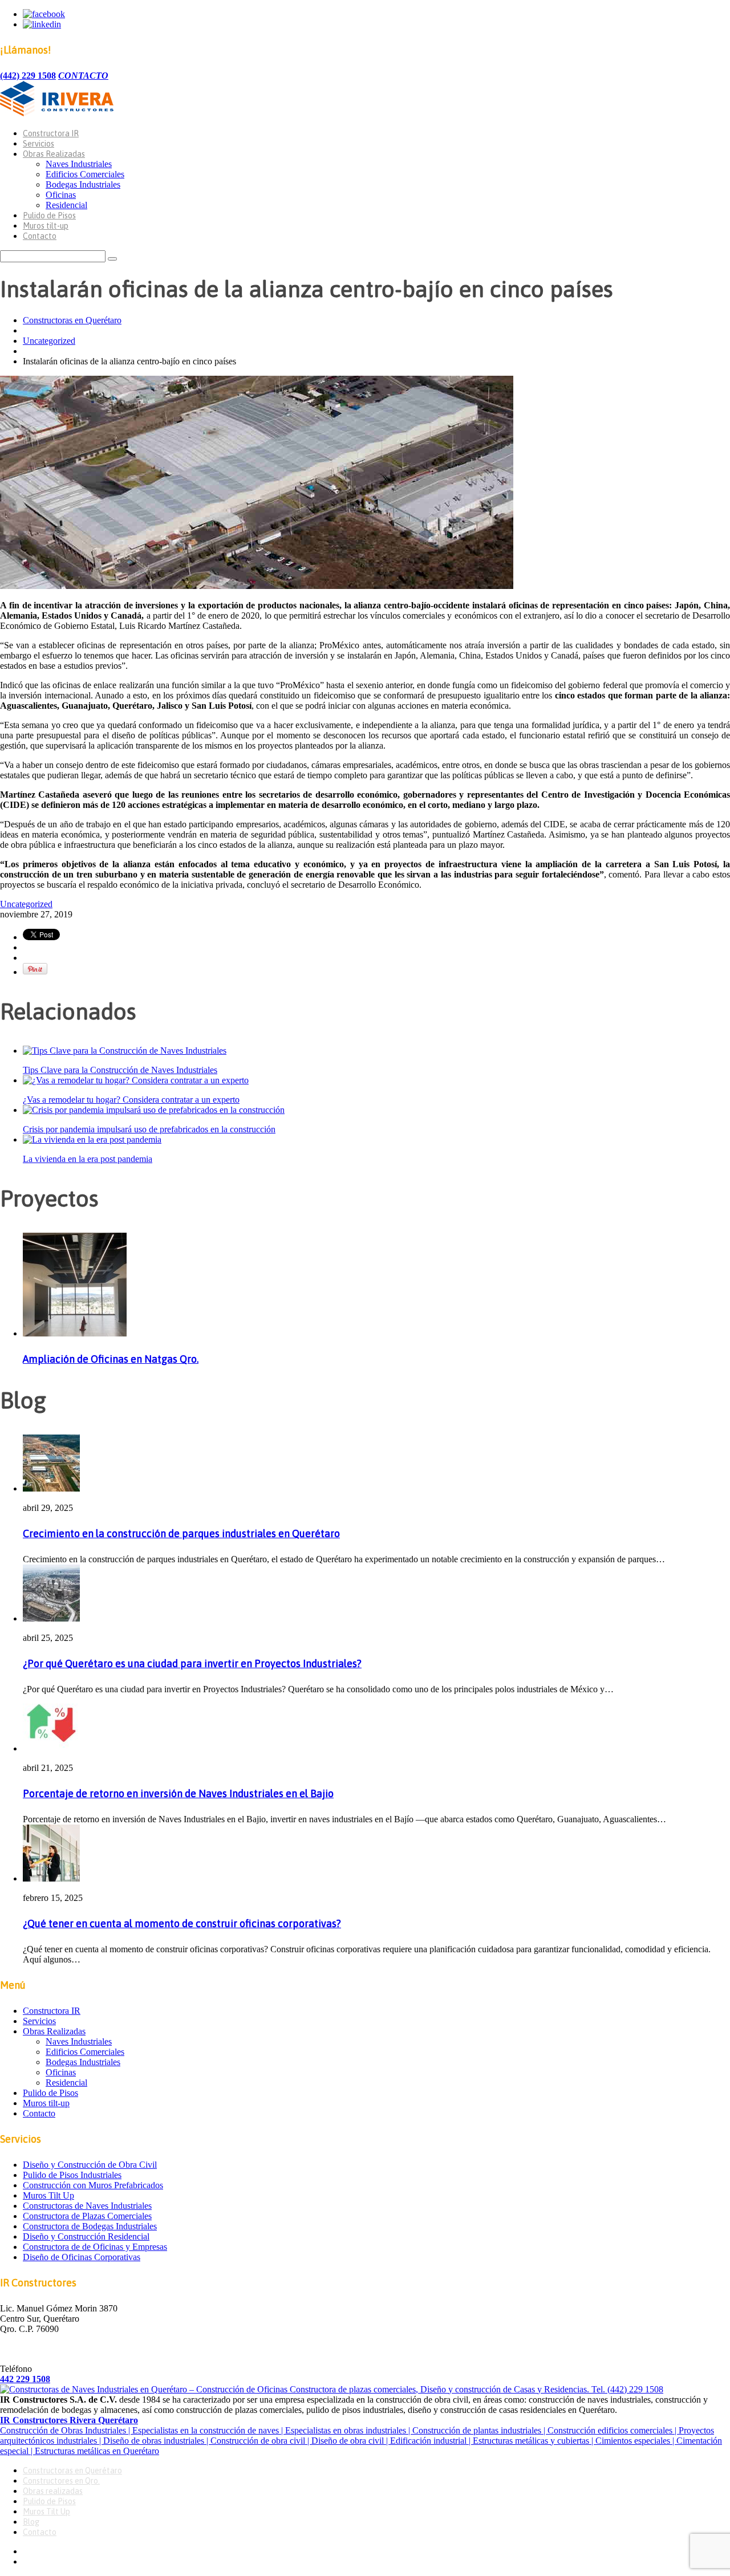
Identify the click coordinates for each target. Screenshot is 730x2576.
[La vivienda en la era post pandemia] (92, 1139)
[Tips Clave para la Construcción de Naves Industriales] (125, 1051)
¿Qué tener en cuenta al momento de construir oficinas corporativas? (182, 1923)
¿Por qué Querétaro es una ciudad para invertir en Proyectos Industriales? (192, 1663)
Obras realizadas (53, 2491)
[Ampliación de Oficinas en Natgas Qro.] (75, 1333)
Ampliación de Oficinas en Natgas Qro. (111, 1359)
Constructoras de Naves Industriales (87, 2206)
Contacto (40, 236)
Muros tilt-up (46, 226)
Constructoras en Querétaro (72, 320)
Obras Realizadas (54, 154)
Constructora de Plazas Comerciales (87, 2216)
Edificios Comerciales (85, 174)
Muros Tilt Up (48, 2195)
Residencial (66, 205)
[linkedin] (42, 24)
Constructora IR (51, 133)
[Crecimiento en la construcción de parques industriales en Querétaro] (51, 1488)
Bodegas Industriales (83, 184)
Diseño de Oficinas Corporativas (82, 2257)
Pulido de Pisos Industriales (72, 2175)
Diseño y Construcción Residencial (86, 2236)
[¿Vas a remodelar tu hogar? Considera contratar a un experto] (136, 1080)
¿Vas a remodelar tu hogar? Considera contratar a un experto (131, 1100)
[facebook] (44, 14)
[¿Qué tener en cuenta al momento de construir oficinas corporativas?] (51, 1878)
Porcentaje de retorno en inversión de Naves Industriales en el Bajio (178, 1793)
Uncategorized (49, 341)
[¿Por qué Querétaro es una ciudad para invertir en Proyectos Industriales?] (51, 1618)
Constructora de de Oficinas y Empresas (95, 2247)
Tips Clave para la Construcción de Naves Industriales (120, 1070)
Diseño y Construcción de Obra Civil (90, 2165)
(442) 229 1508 (28, 76)
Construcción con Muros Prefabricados (93, 2185)
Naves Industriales (79, 164)
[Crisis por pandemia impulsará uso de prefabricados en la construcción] (154, 1110)
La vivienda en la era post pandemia (88, 1159)
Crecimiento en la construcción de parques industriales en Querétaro (181, 1533)
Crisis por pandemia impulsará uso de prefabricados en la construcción (149, 1129)
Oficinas (61, 195)
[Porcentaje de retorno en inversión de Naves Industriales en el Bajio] (51, 1748)
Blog (31, 2522)
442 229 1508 (25, 2379)
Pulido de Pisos (49, 216)
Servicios (38, 144)
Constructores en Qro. (61, 2481)
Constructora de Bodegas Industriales (90, 2226)
